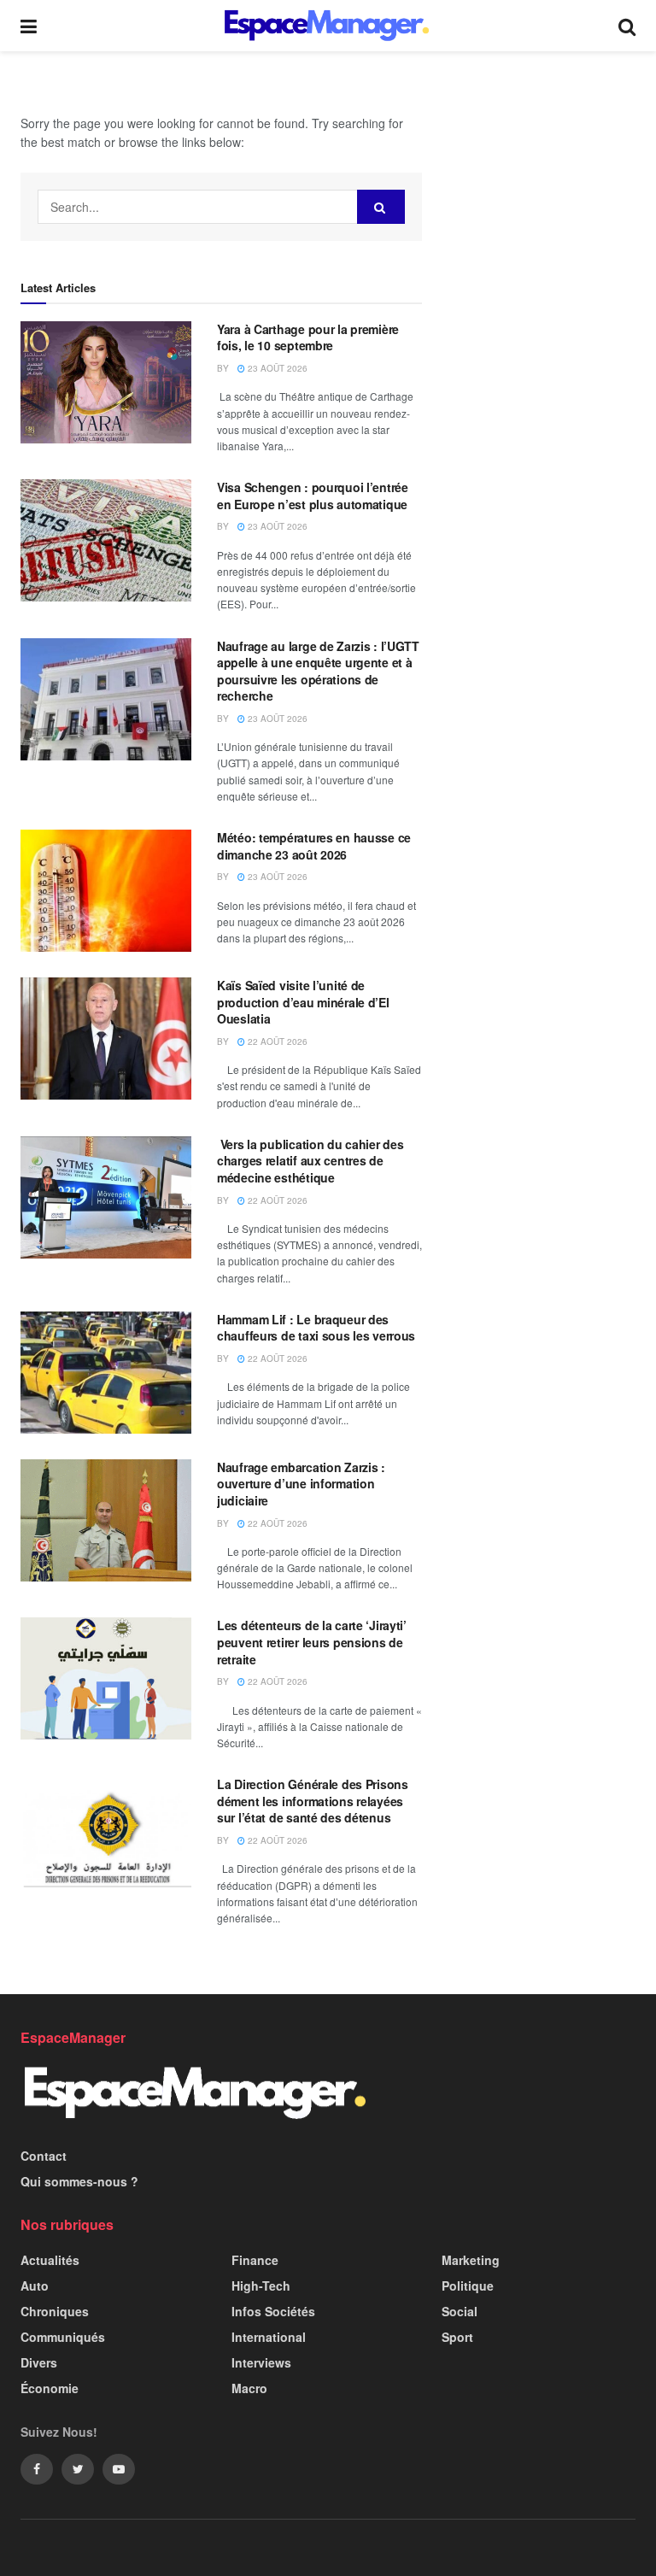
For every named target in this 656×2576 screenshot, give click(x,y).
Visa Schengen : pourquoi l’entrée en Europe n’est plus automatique (313, 496)
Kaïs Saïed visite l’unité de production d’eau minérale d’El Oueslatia (303, 1002)
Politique (468, 2286)
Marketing (471, 2260)
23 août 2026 (276, 368)
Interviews (261, 2362)
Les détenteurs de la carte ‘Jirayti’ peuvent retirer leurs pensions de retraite (312, 1642)
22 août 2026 (276, 1042)
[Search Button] (381, 207)
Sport (457, 2337)
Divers (39, 2362)
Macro (249, 2388)
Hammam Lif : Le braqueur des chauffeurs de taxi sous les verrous (316, 1328)
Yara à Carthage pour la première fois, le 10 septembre (308, 337)
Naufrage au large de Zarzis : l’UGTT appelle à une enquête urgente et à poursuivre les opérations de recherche (318, 671)
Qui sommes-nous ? (79, 2181)
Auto (35, 2286)
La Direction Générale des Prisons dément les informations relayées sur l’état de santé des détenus (313, 1801)
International (269, 2337)
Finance (255, 2260)
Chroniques (55, 2311)
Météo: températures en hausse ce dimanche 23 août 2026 (314, 846)
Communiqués (63, 2337)
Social (460, 2311)
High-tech (261, 2286)
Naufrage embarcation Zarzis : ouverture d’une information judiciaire (301, 1484)
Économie (50, 2388)
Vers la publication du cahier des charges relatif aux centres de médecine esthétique (310, 1161)
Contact (44, 2156)
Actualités (50, 2260)
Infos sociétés (273, 2311)
